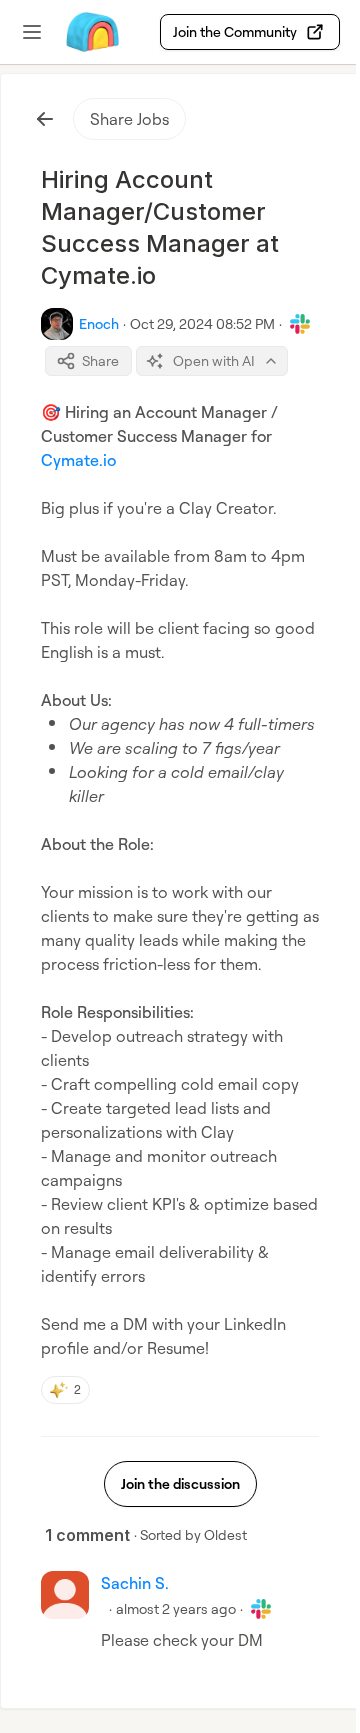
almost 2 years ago (176, 1608)
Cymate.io (78, 460)
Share (100, 360)
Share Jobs (129, 119)
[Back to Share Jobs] (45, 119)
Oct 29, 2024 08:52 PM (202, 323)
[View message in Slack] (300, 324)
